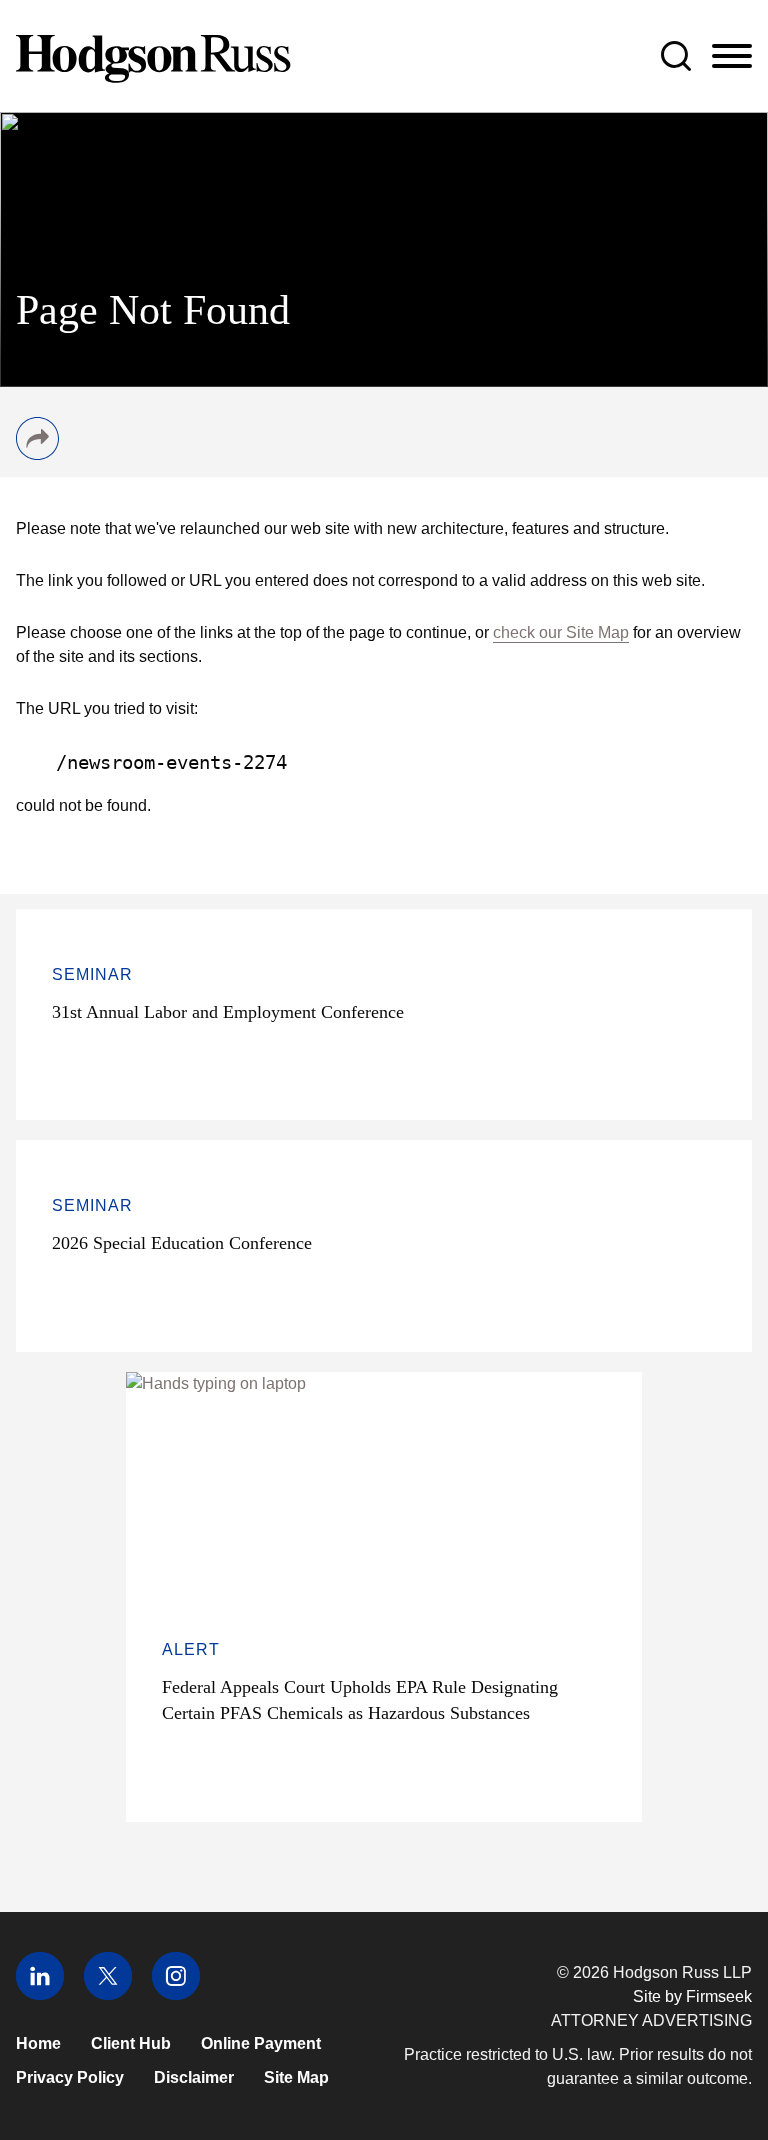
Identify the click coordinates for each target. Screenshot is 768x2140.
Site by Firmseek (692, 1996)
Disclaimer (194, 2077)
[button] (37, 454)
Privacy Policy (70, 2077)
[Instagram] (176, 1994)
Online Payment (261, 2043)
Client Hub (131, 2043)
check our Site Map (561, 632)
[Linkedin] (40, 1994)
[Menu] (732, 57)
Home (38, 2043)
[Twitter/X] (108, 1994)
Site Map (296, 2077)
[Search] (676, 56)
